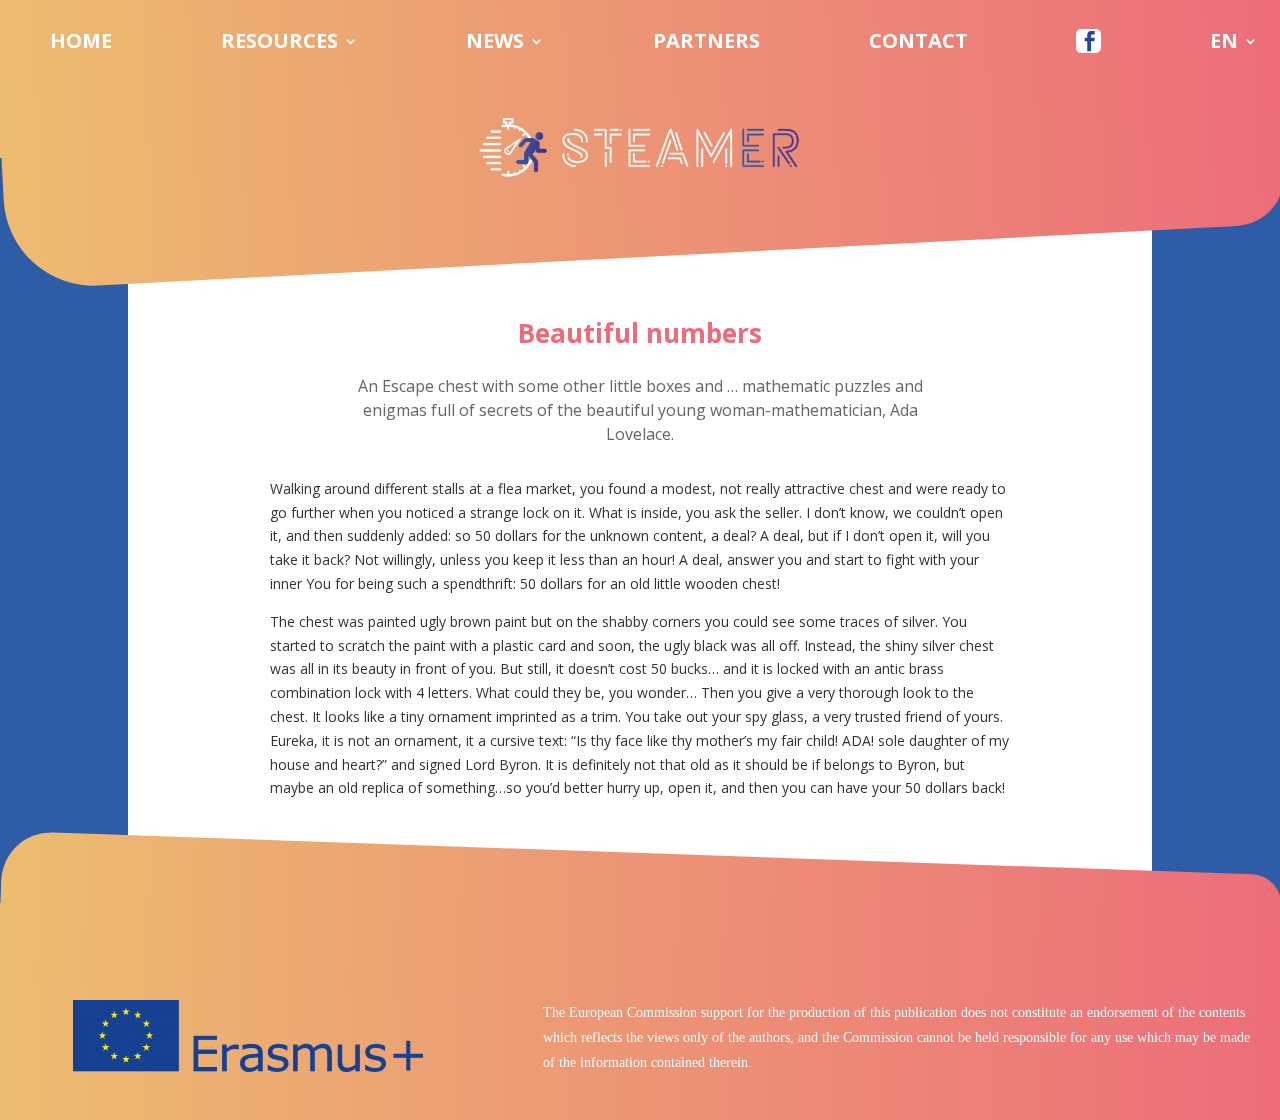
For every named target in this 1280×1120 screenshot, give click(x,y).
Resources (279, 44)
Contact (918, 44)
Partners (706, 44)
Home (81, 44)
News (495, 44)
